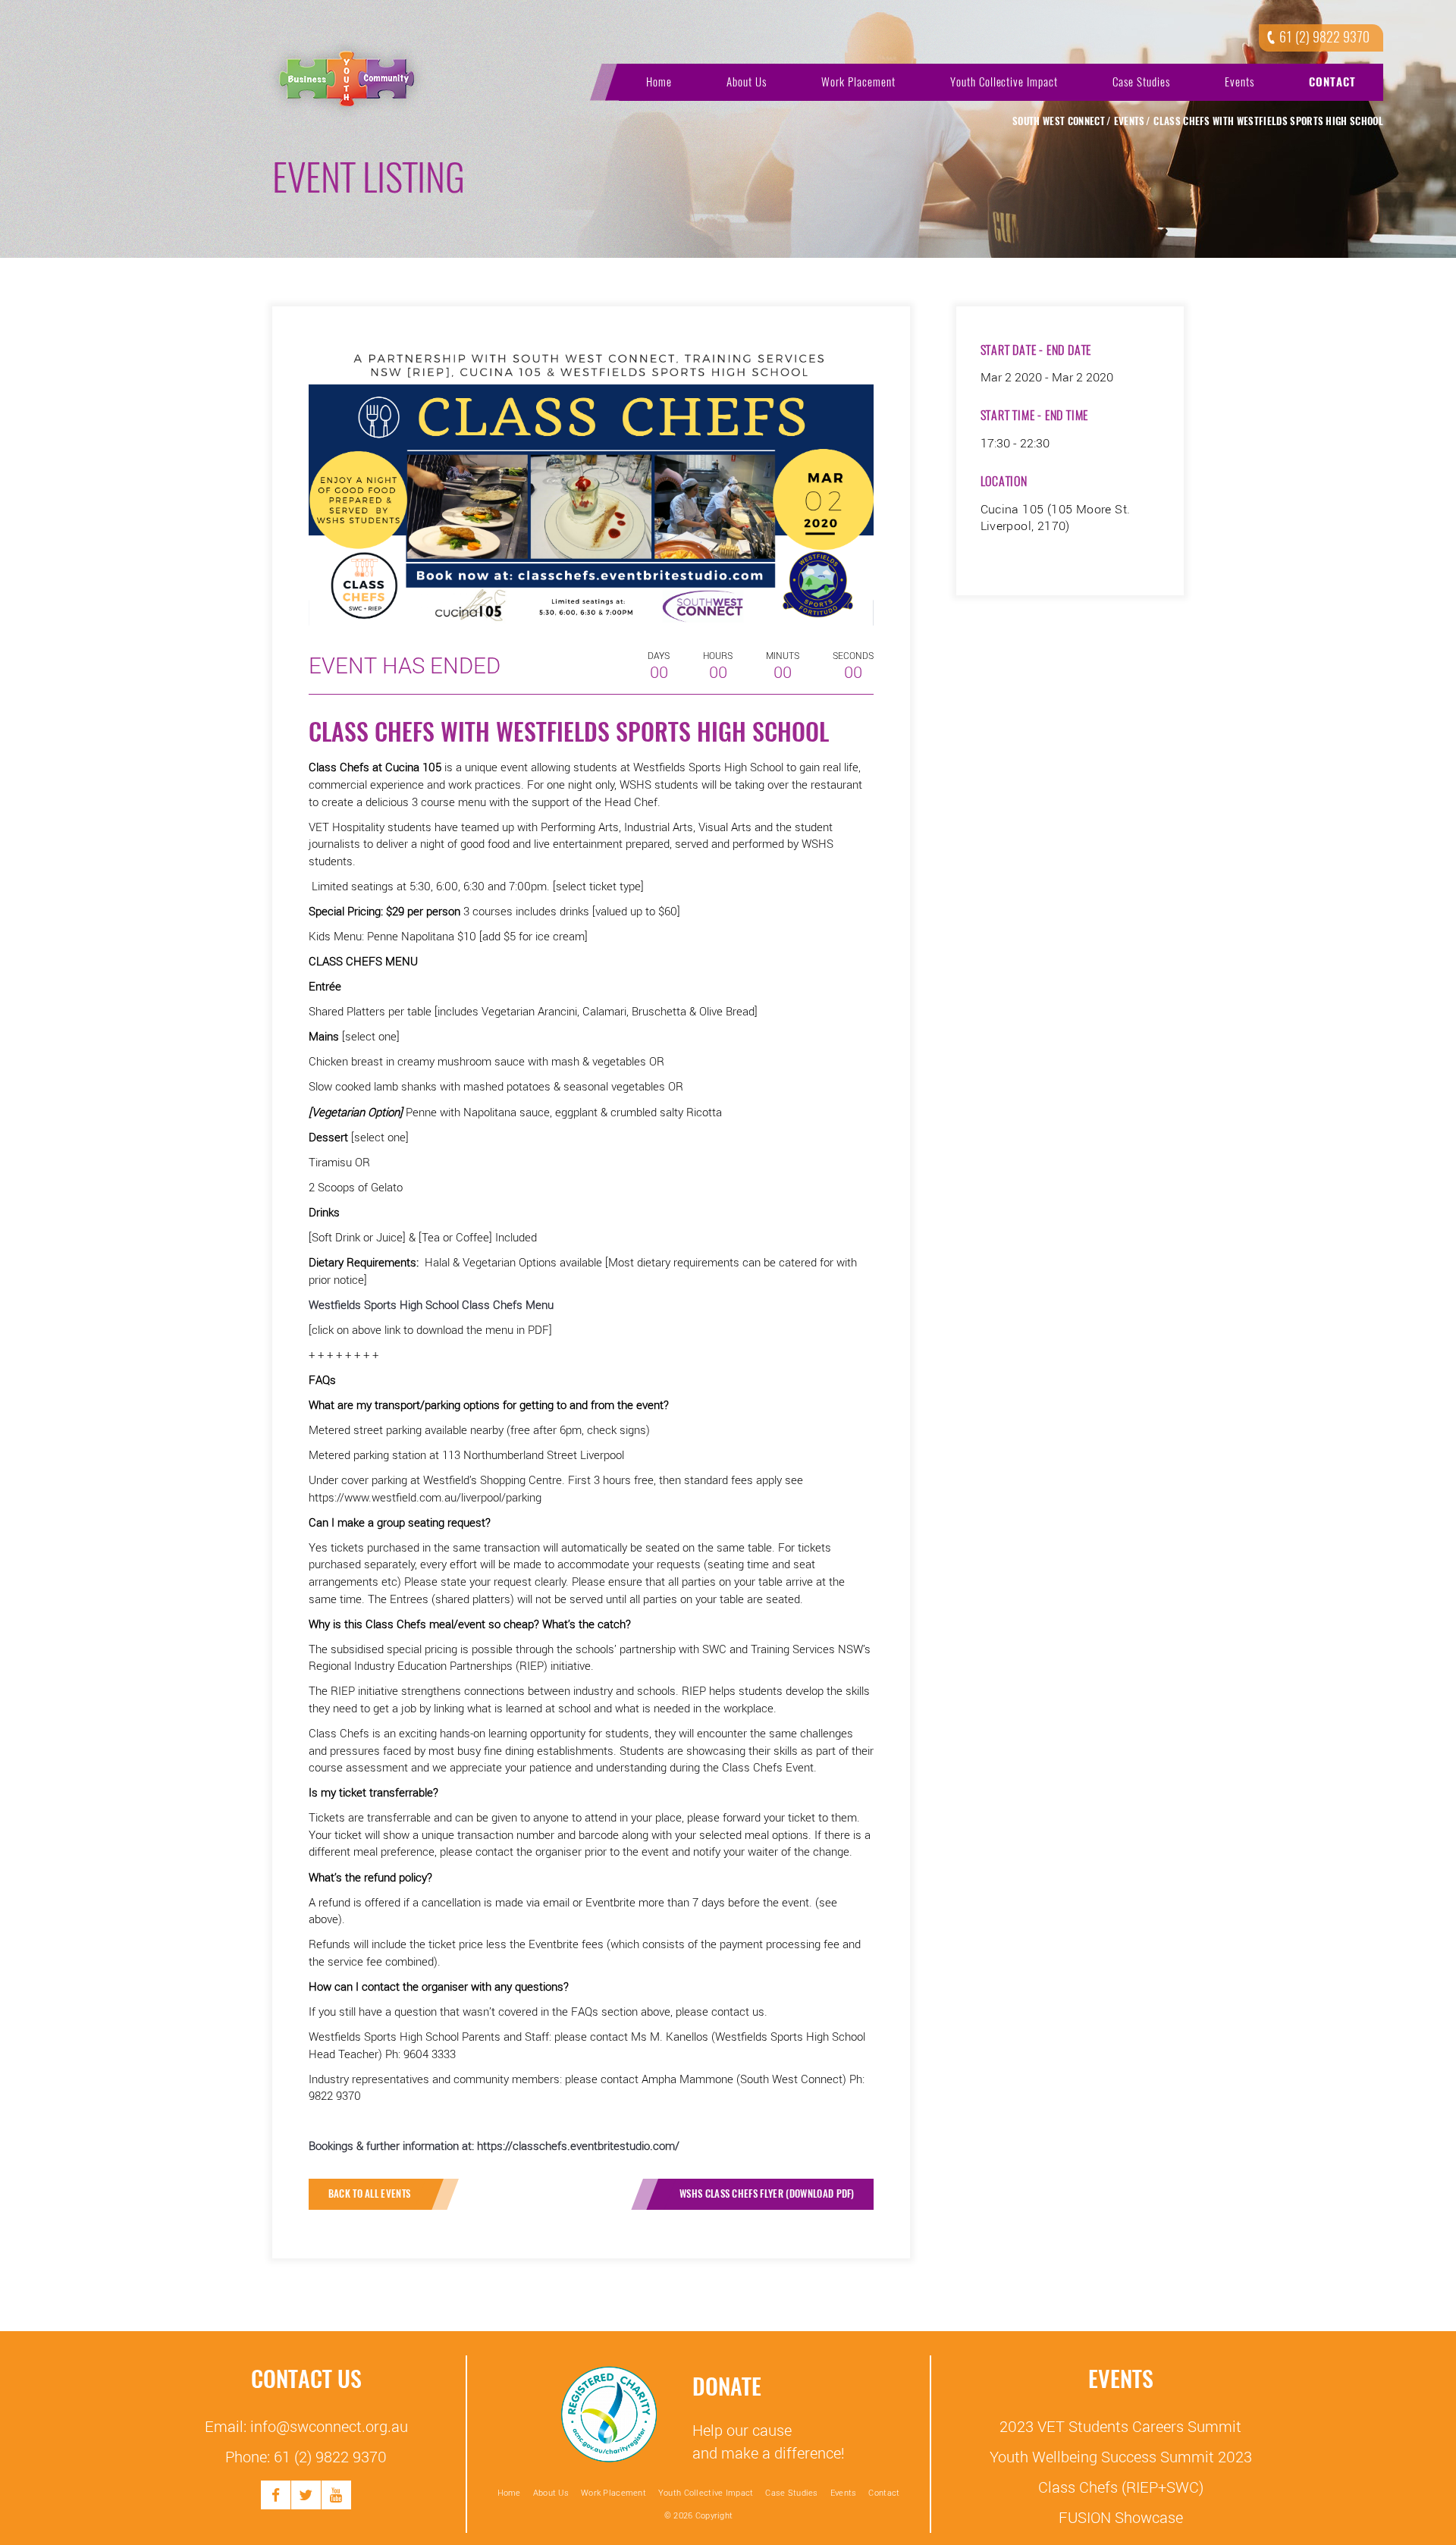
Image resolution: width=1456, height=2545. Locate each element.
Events (1239, 82)
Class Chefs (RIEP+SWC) (1121, 2487)
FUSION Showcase (1121, 2517)
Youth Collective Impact (1004, 82)
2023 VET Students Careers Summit (1120, 2426)
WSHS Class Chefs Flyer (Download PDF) (767, 2194)
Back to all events (370, 2194)
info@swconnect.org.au (329, 2426)
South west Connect (1059, 121)
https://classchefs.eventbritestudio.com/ (578, 2145)
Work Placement (858, 82)
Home (659, 82)
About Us (747, 82)
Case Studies (1141, 82)
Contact (1332, 82)
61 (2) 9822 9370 (1324, 37)
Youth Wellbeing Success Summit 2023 (1121, 2456)
